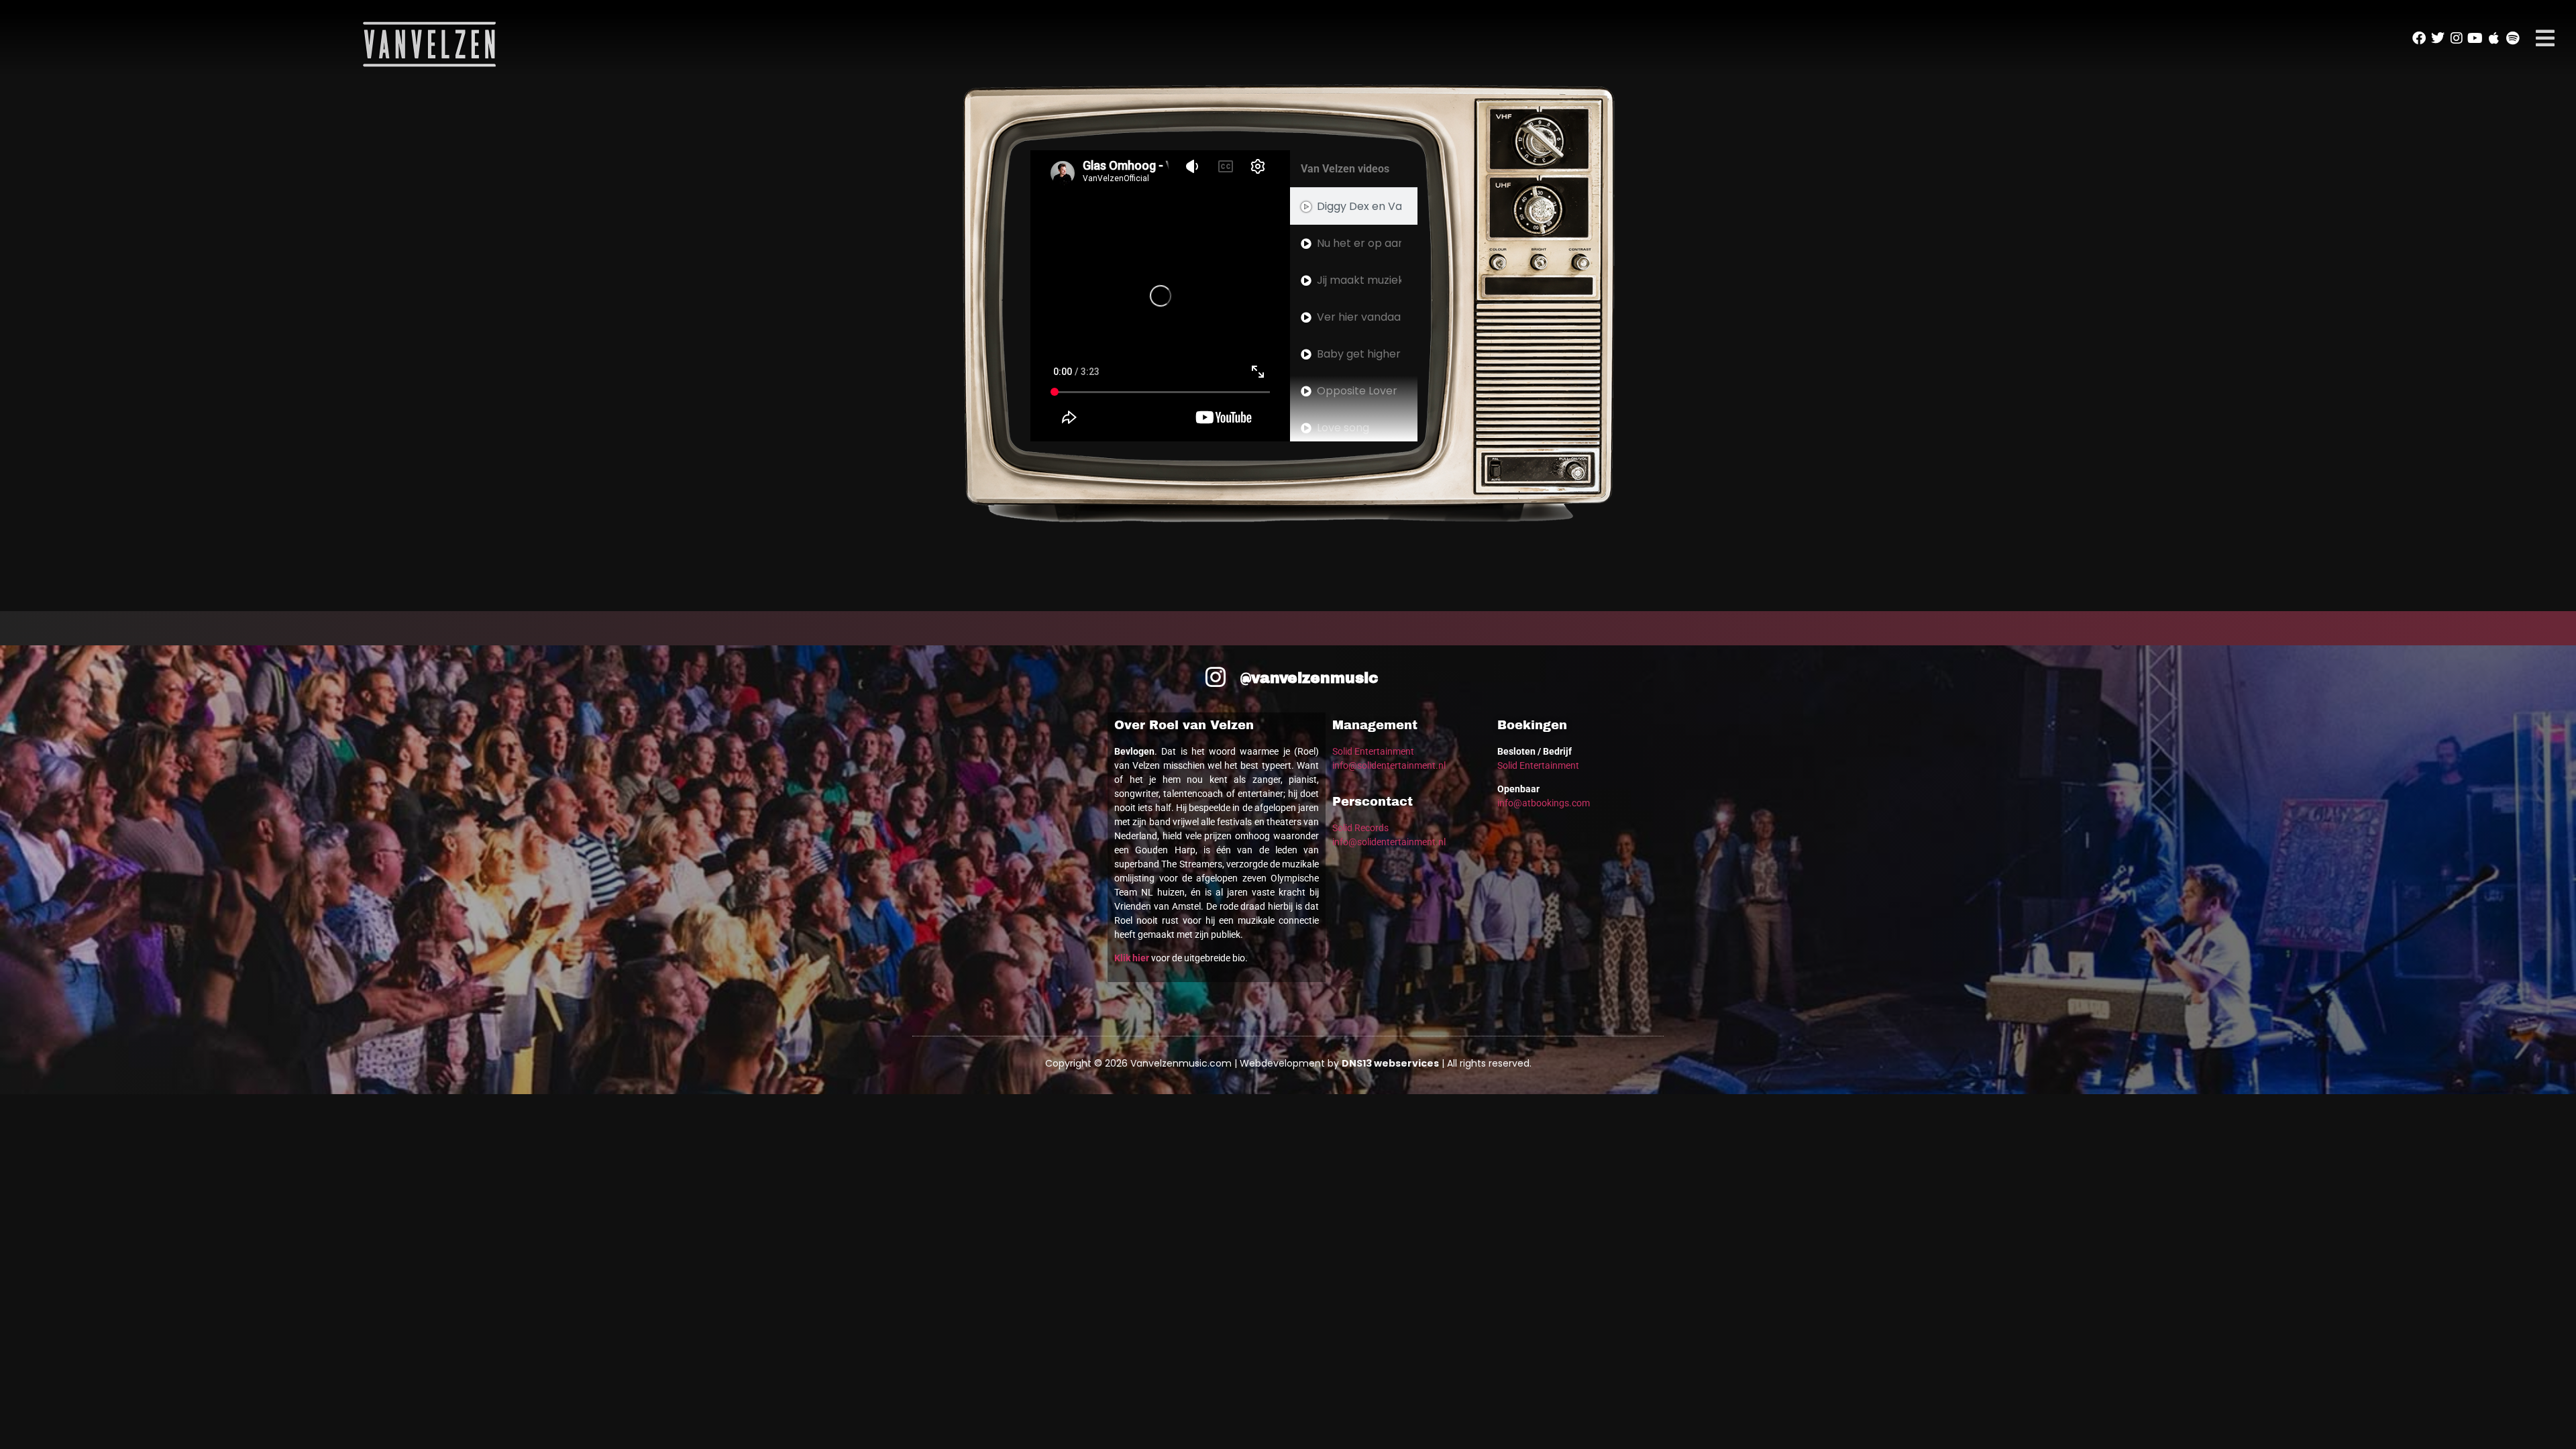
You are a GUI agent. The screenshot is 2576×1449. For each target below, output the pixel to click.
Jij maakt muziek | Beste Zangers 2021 (1359, 280)
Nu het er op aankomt (1359, 243)
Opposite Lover (1357, 391)
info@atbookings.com (1544, 803)
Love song (1343, 428)
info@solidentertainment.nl (1389, 765)
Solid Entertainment (1373, 751)
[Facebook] (2419, 38)
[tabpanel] (1160, 296)
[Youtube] (2475, 38)
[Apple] (2494, 38)
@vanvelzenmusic (1309, 678)
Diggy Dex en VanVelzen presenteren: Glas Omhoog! (1359, 206)
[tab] (1354, 206)
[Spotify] (2513, 38)
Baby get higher (1359, 354)
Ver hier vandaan (1359, 317)
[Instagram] (2457, 38)
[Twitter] (2438, 38)
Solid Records (1360, 828)
